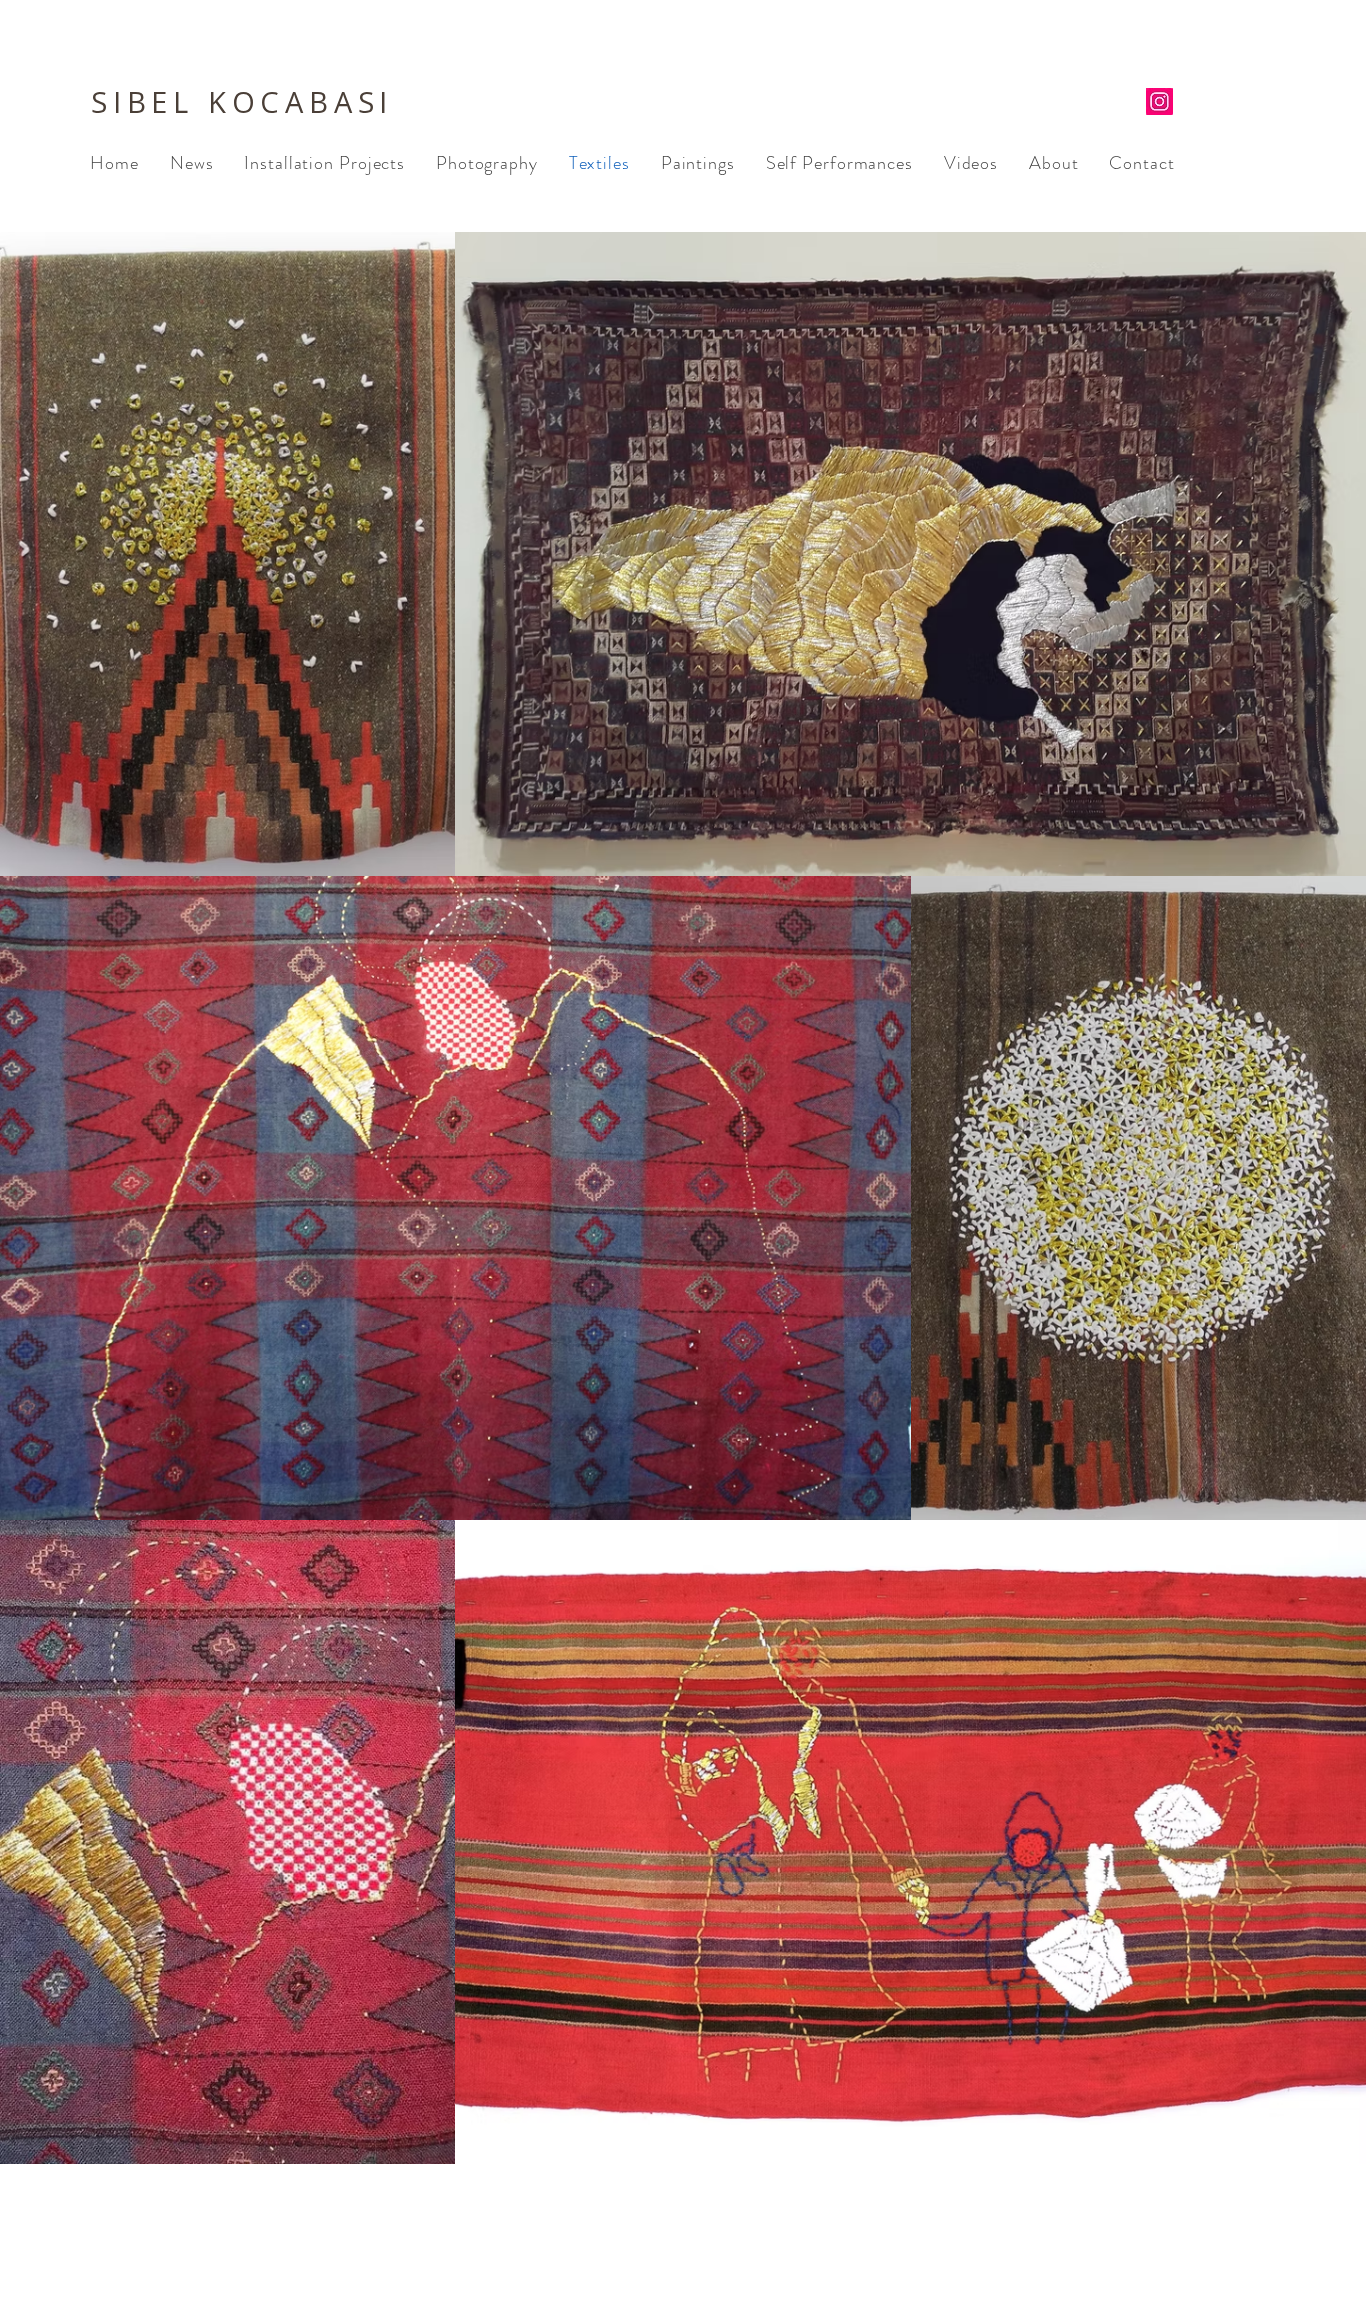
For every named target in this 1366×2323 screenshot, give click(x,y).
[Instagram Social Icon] (1159, 101)
